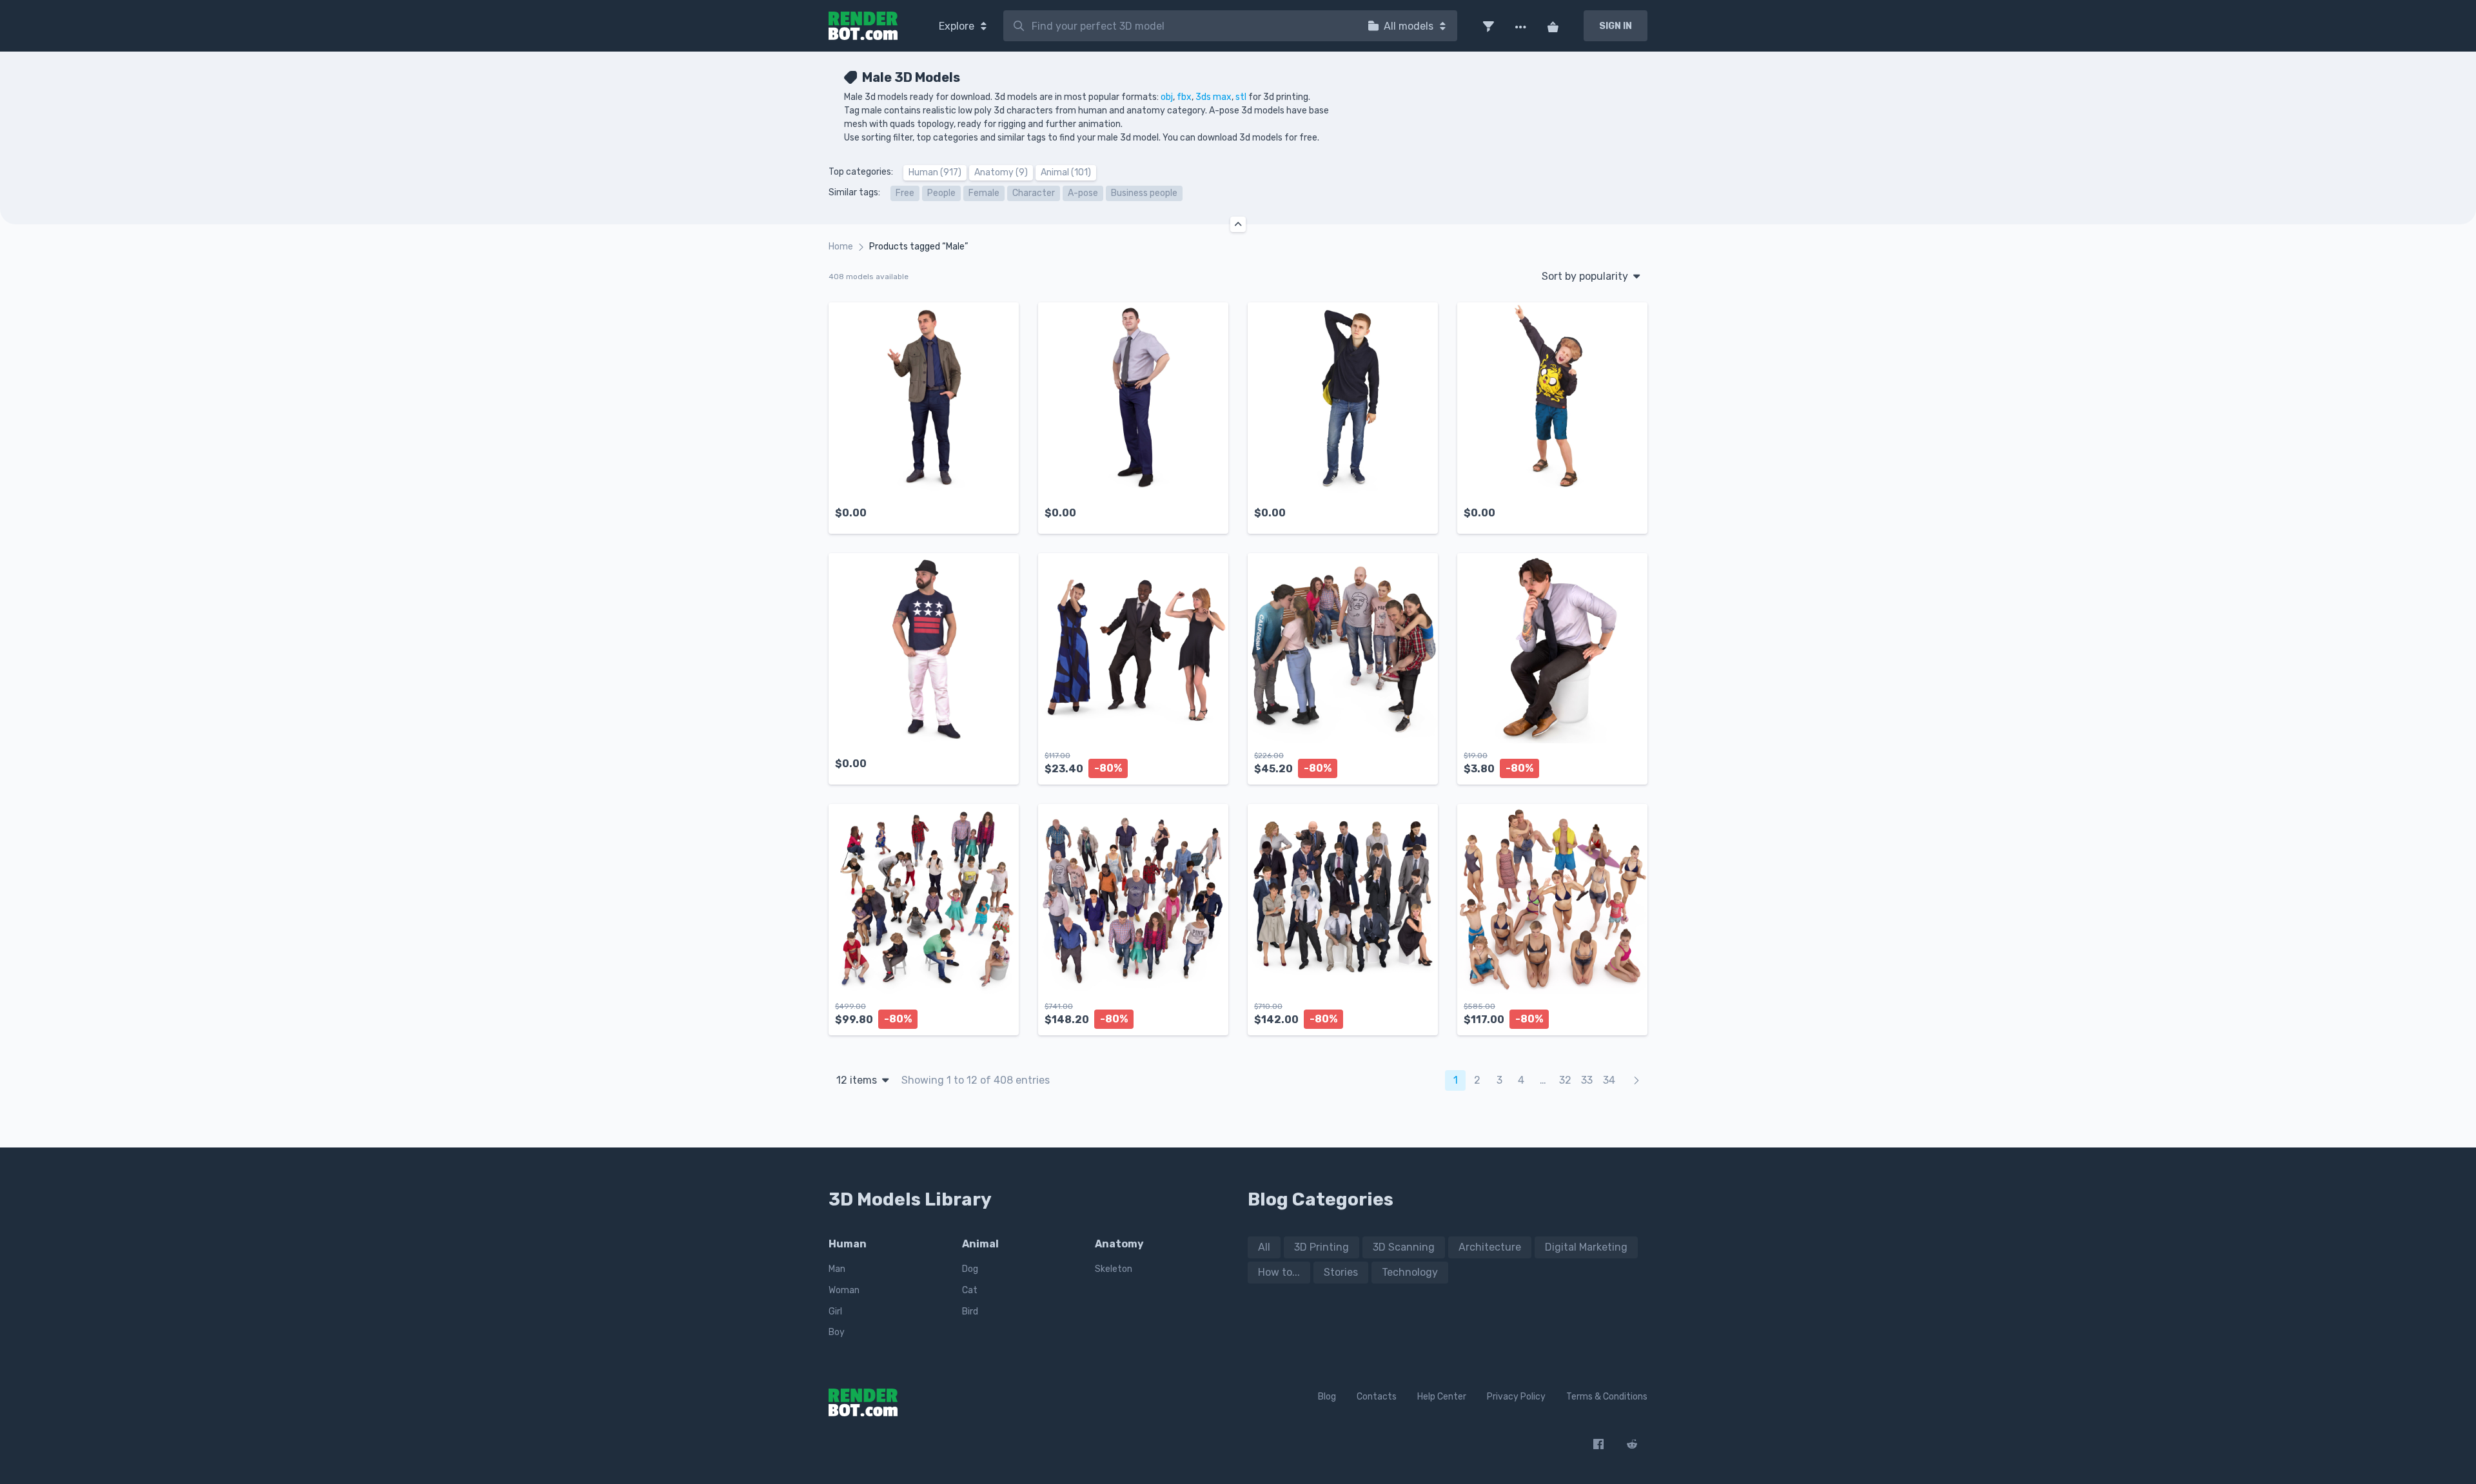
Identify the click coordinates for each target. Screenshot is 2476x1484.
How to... (1279, 1272)
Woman (844, 1290)
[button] (1488, 26)
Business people (1144, 193)
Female (984, 193)
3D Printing (1322, 1247)
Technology (1410, 1272)
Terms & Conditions (1607, 1397)
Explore (958, 26)
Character (1034, 193)
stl (1241, 97)
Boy (837, 1332)
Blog (1327, 1397)
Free (905, 193)
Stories (1341, 1272)
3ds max (1213, 97)
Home (841, 247)
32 (1565, 1080)
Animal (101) (1066, 172)
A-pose (1083, 193)
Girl (835, 1312)
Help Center (1442, 1397)
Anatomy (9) (1001, 172)
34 (1609, 1080)
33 (1587, 1080)
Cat (970, 1290)
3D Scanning (1404, 1247)
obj (1167, 97)
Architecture (1490, 1247)
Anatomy (1119, 1244)
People (941, 193)
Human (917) (935, 172)
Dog (970, 1269)
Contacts (1377, 1397)
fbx (1184, 97)
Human (848, 1244)
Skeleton (1114, 1269)
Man (837, 1269)
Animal (980, 1244)
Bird (970, 1312)
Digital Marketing (1586, 1247)
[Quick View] (1002, 513)
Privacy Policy (1516, 1397)
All (1264, 1247)
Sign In (1616, 26)
